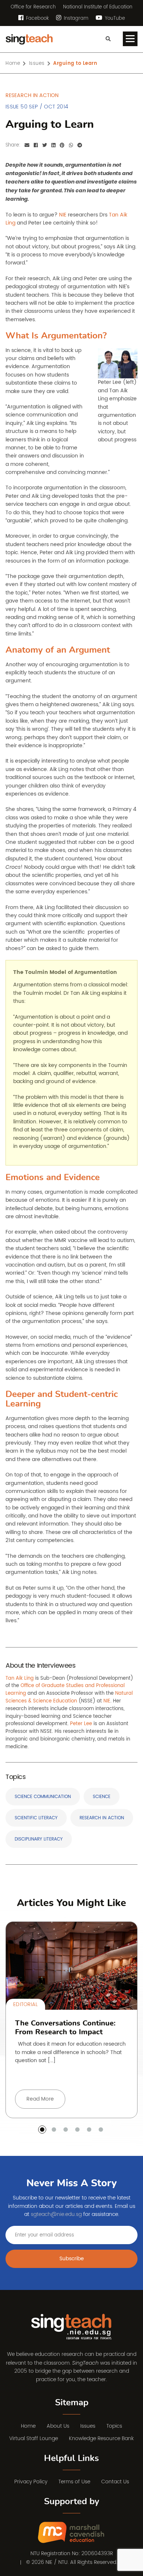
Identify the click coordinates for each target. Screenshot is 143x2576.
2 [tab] (54, 2130)
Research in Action (102, 1818)
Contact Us (115, 2482)
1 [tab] (42, 2130)
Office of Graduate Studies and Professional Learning (65, 1690)
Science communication (43, 1797)
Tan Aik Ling (20, 1678)
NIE (107, 1701)
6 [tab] (101, 2130)
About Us (58, 2426)
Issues (37, 64)
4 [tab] (77, 2130)
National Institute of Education (98, 7)
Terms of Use (74, 2482)
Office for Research (33, 7)
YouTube (114, 18)
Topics (114, 2426)
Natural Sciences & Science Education (69, 1697)
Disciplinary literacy (39, 1839)
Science (102, 1797)
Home (13, 64)
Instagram (75, 18)
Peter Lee (81, 1724)
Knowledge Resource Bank (101, 2438)
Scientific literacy (36, 1818)
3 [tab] (66, 2130)
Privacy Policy (31, 2482)
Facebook (37, 18)
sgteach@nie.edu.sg (56, 2214)
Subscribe (72, 2259)
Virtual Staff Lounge (34, 2438)
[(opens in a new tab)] (72, 2533)
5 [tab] (89, 2130)
